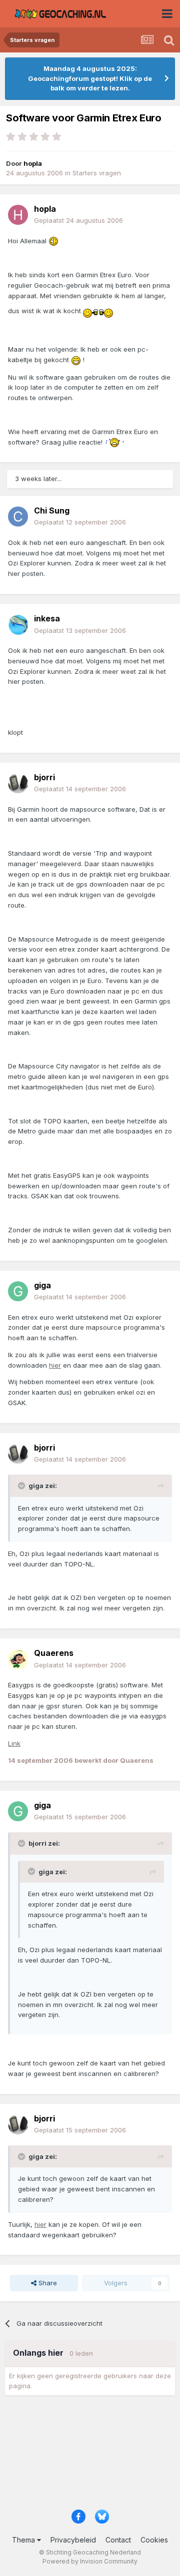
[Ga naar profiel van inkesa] (18, 625)
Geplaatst (78, 220)
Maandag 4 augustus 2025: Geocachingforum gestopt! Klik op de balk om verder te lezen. (90, 78)
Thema (24, 2540)
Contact (118, 2540)
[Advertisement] (90, 2456)
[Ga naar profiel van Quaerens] (18, 1659)
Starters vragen (97, 173)
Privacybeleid (73, 2540)
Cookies (154, 2540)
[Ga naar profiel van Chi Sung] (18, 516)
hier (55, 1365)
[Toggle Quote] (22, 1486)
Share (47, 2283)
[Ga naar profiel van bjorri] (18, 783)
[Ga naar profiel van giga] (18, 1291)
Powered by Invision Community (90, 2561)
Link (14, 1743)
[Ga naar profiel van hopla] (18, 215)
